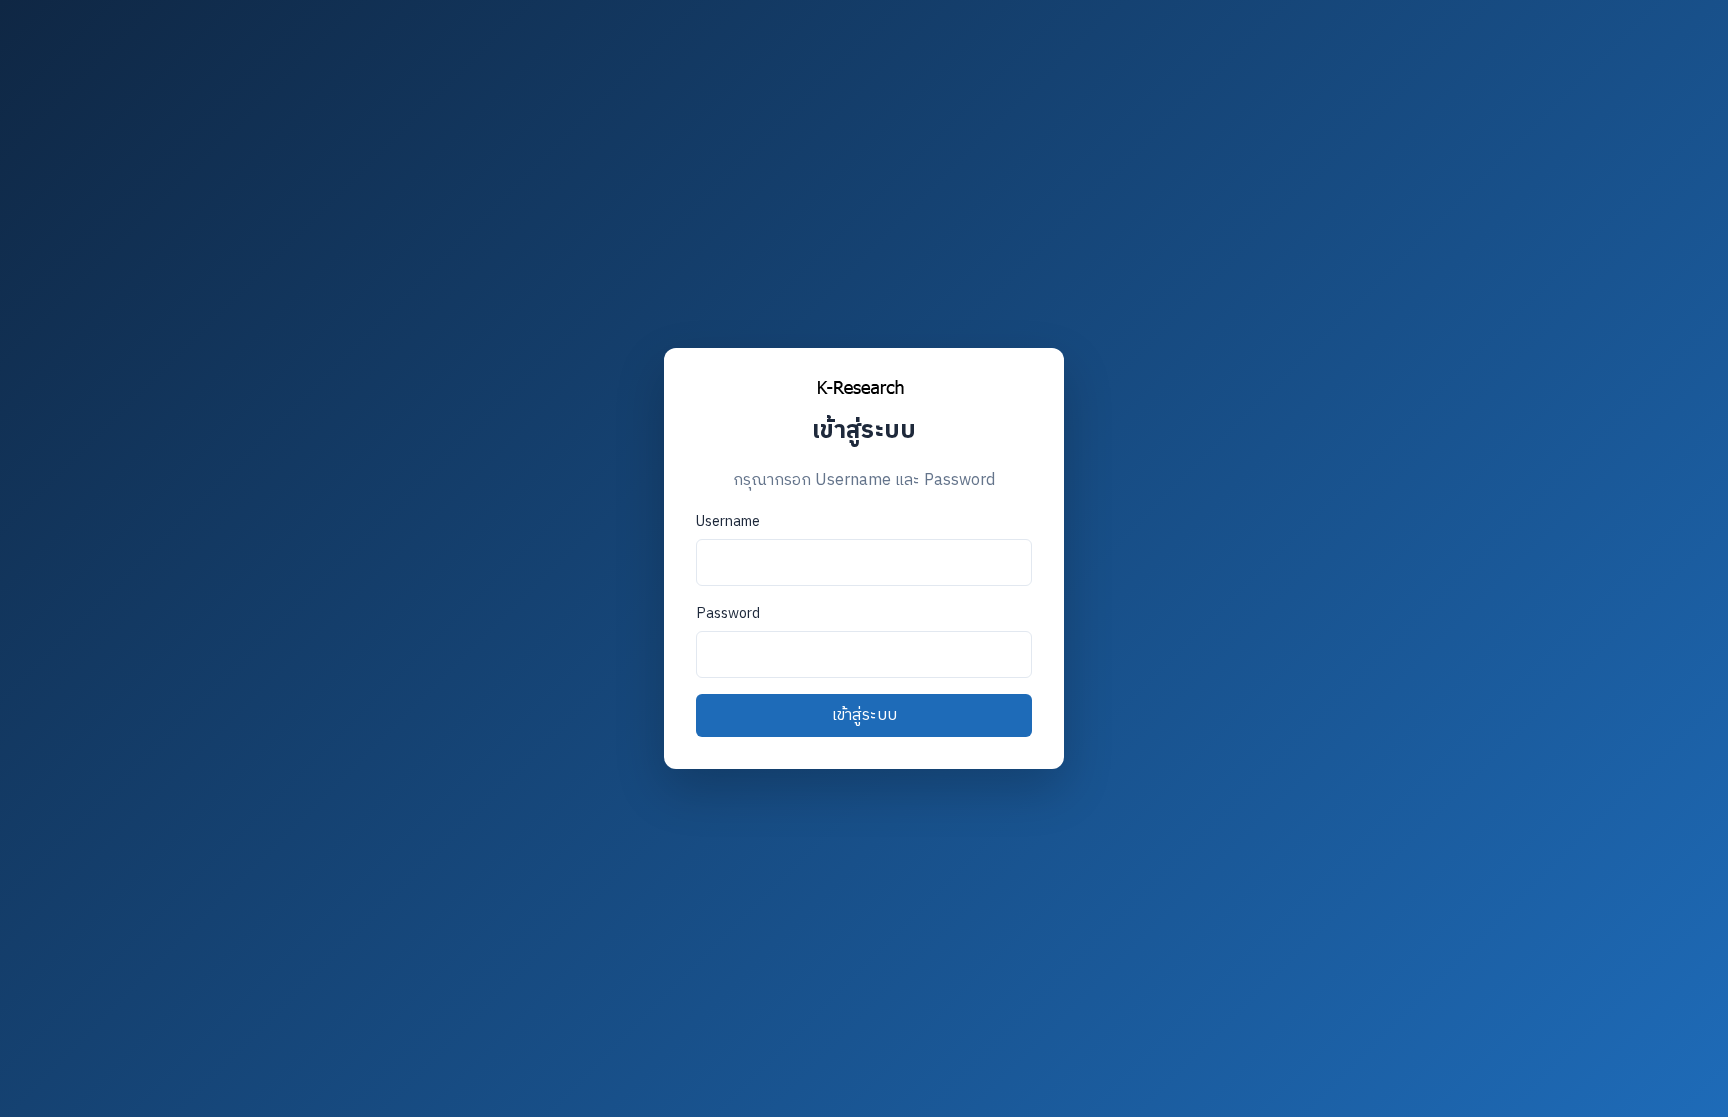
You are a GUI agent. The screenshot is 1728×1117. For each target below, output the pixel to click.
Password (728, 614)
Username (728, 522)
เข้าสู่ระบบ (864, 715)
